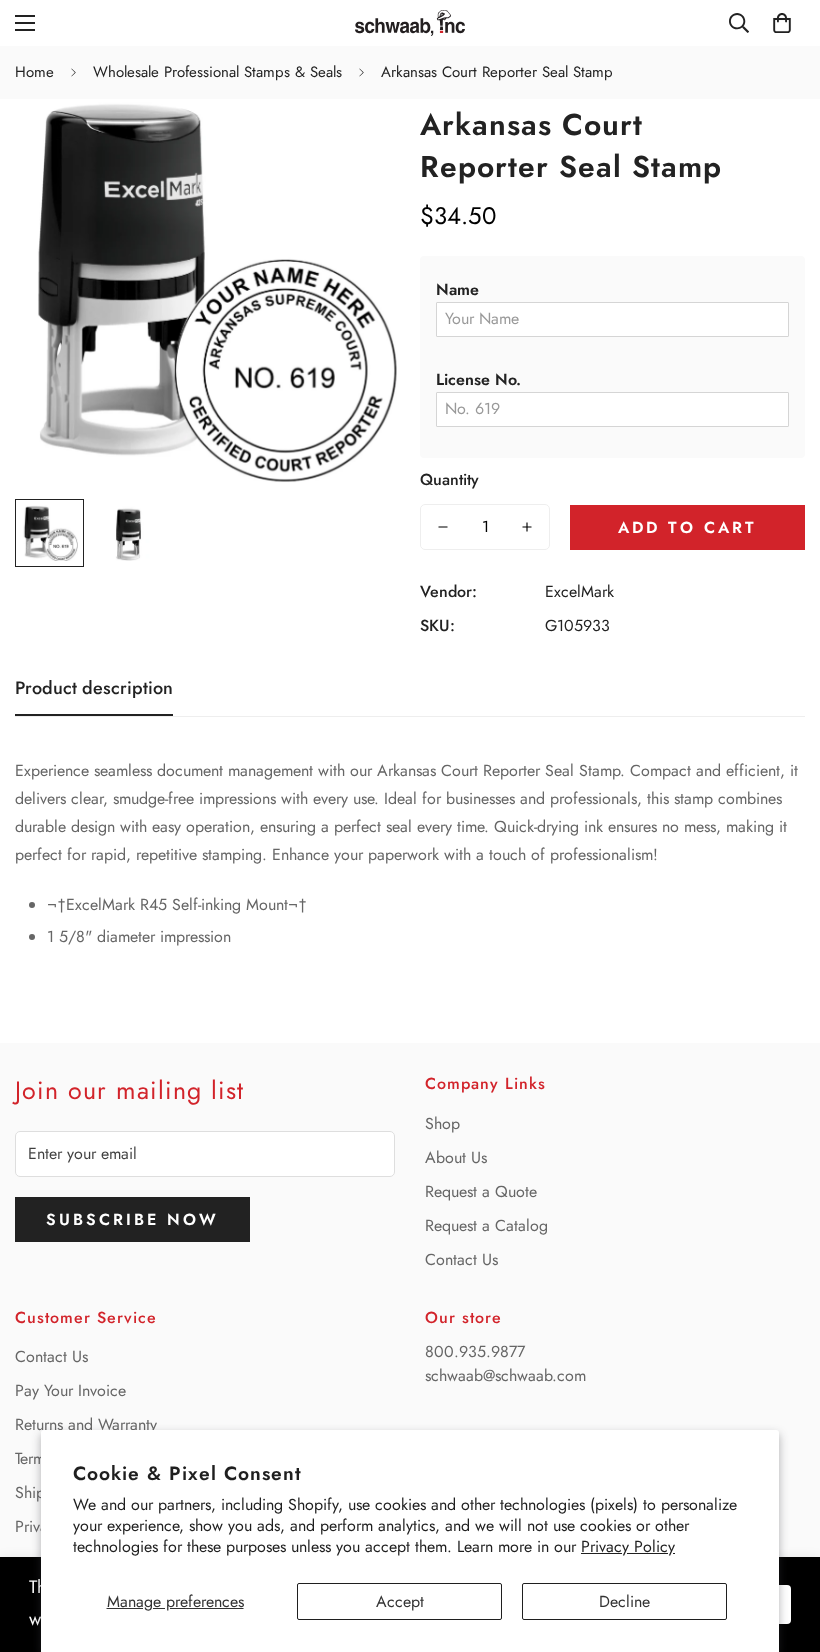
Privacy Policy (628, 1546)
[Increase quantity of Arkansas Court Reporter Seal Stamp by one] (527, 527)
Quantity (449, 479)
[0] (782, 23)
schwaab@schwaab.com (505, 1375)
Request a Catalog (486, 1225)
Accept (400, 1601)
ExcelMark (579, 591)
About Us (456, 1157)
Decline (624, 1601)
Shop (442, 1123)
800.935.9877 (475, 1351)
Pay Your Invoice (70, 1390)
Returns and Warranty (86, 1424)
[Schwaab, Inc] (410, 23)
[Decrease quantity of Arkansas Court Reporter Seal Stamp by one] (443, 527)
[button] (612, 290)
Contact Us (461, 1259)
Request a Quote (481, 1191)
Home (34, 72)
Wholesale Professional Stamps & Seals (217, 72)
